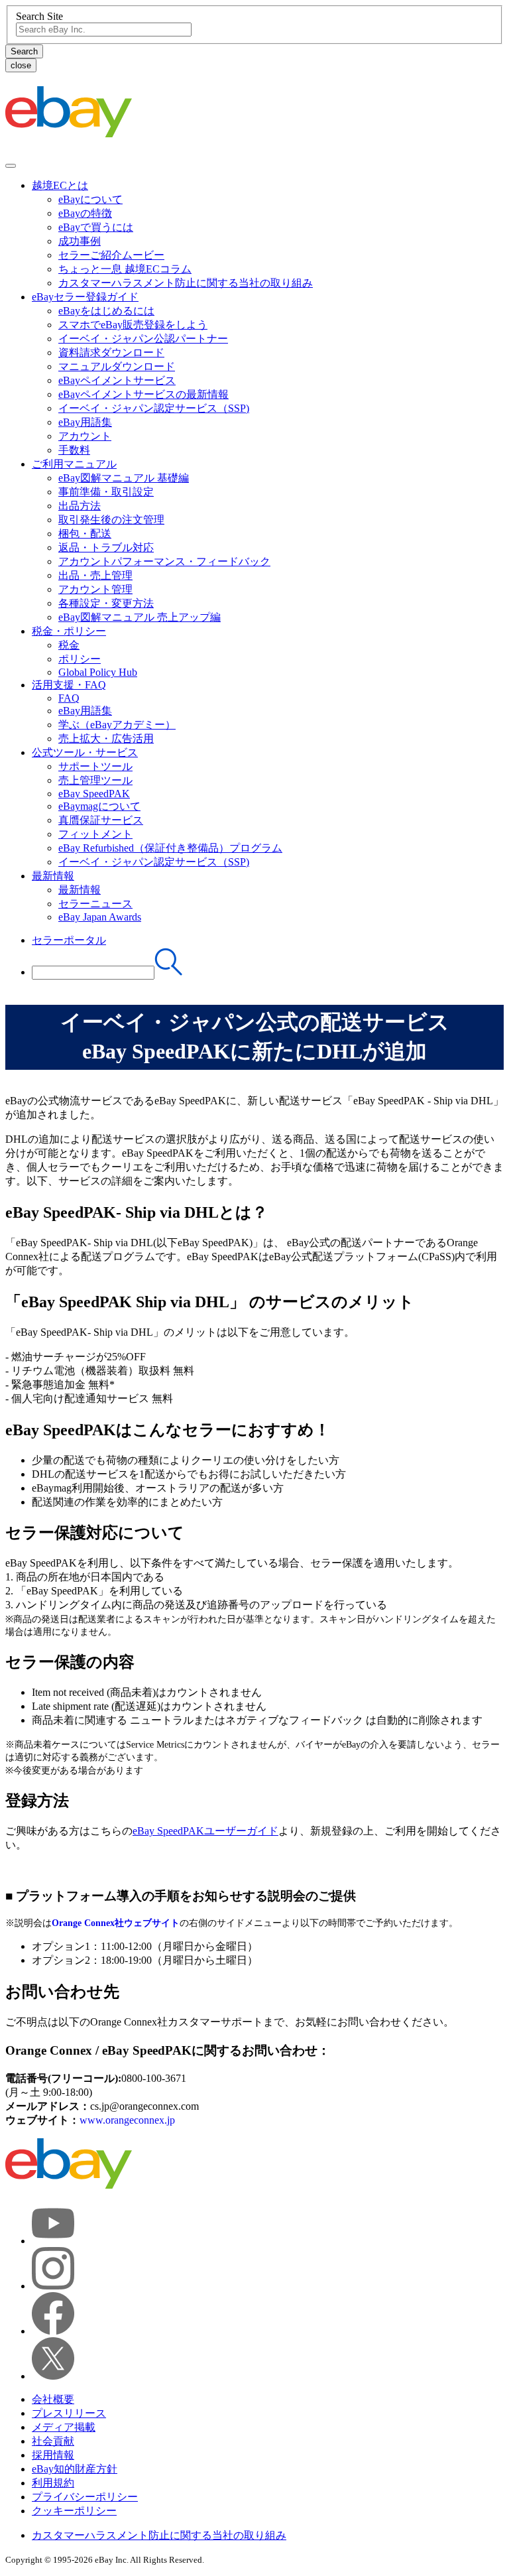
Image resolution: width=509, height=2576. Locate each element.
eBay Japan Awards (100, 917)
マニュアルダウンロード (117, 366)
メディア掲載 (64, 2427)
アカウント (85, 436)
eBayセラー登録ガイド (85, 297)
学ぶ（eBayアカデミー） (117, 725)
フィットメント (95, 834)
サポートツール (95, 766)
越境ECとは (60, 185)
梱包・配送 (85, 534)
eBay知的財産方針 (75, 2469)
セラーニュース (95, 904)
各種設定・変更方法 (106, 603)
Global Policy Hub (98, 672)
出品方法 (80, 506)
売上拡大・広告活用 (106, 739)
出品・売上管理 (95, 575)
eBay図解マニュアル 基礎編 (124, 478)
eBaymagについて (99, 806)
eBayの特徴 (85, 213)
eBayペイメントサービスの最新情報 (143, 394)
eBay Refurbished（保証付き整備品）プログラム (170, 848)
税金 (69, 645)
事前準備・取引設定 (106, 492)
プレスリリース (69, 2413)
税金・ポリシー (69, 631)
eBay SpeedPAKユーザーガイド (205, 1831)
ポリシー (80, 659)
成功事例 (80, 241)
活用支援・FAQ (69, 685)
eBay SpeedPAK (94, 794)
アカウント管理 (95, 589)
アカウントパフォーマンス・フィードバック (164, 561)
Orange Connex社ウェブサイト (116, 1923)
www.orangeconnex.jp (127, 2120)
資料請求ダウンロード (111, 353)
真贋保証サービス (101, 820)
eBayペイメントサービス (117, 380)
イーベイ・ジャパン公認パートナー (143, 339)
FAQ (69, 698)
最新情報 (53, 876)
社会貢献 (53, 2441)
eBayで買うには (96, 227)
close (21, 65)
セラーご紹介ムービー (111, 255)
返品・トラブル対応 (106, 547)
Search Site (39, 16)
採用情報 (53, 2455)
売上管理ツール (95, 780)
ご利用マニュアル (74, 464)
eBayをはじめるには (106, 311)
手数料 (74, 450)
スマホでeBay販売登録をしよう (133, 325)
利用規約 (53, 2483)
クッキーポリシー (74, 2511)
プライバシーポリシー (85, 2497)
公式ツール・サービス (85, 752)
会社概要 (53, 2399)
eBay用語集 (85, 422)
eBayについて (90, 199)
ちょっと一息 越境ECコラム (125, 269)
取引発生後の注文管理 (111, 520)
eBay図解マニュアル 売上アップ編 (140, 617)
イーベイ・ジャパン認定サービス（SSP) (154, 408)
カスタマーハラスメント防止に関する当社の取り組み (186, 283)
